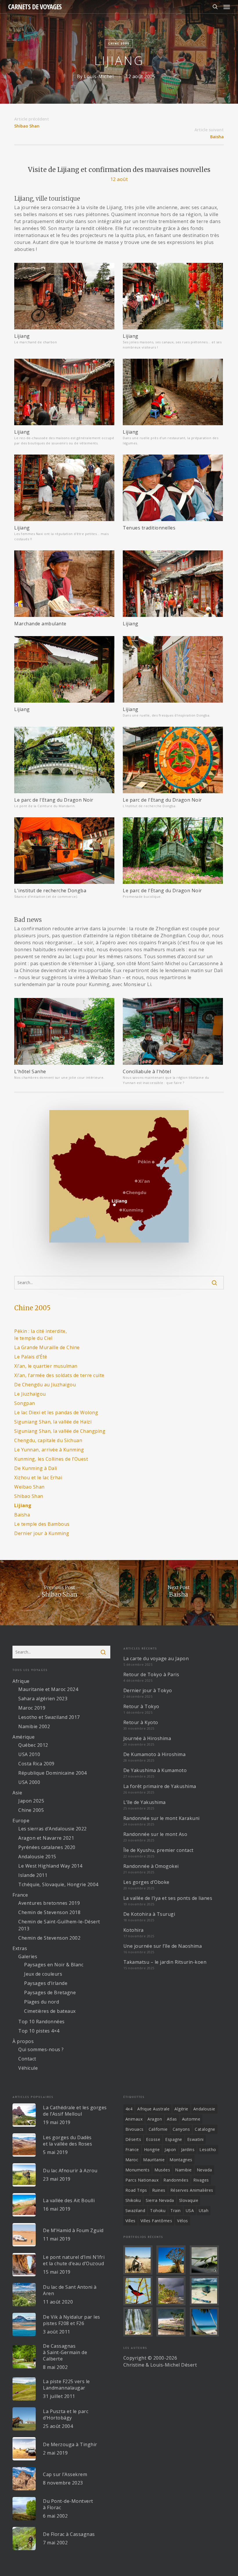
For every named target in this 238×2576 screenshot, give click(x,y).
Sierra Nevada (160, 2200)
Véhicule (28, 2068)
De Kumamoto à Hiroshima (155, 1754)
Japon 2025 (31, 1801)
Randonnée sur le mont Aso (155, 1834)
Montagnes (181, 2160)
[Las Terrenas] (205, 2322)
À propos (23, 2041)
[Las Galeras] (205, 2291)
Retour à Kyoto (141, 1722)
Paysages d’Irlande (46, 1983)
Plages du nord (42, 2002)
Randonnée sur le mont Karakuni (162, 1818)
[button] (227, 7)
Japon (170, 2149)
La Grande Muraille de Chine (47, 1347)
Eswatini (195, 2139)
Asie (17, 1793)
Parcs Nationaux (142, 2180)
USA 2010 (29, 1754)
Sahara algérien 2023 (43, 1699)
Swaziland (135, 2210)
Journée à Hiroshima (147, 1738)
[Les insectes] (205, 2260)
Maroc (132, 2160)
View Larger (66, 292)
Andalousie (204, 2109)
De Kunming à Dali (36, 1468)
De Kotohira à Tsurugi (149, 1914)
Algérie (181, 2109)
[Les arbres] (172, 2260)
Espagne (174, 2139)
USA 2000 (29, 1782)
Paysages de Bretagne (50, 1992)
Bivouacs (135, 2129)
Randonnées (176, 2180)
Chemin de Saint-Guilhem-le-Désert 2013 (59, 1925)
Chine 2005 (119, 43)
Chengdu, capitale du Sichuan (48, 1440)
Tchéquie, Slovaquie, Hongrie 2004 (58, 1884)
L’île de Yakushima (145, 1802)
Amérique (24, 1737)
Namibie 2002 (34, 1726)
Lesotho (208, 2149)
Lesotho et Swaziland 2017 (49, 1717)
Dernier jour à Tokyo (148, 1690)
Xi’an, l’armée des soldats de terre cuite (59, 1375)
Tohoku (158, 2210)
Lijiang (23, 1505)
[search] (215, 7)
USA (190, 2210)
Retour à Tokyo (141, 1706)
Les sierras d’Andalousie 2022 (53, 1829)
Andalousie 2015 (37, 1857)
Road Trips (136, 2190)
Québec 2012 (33, 1745)
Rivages (201, 2180)
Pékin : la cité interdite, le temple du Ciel (40, 1335)
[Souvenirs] (139, 2260)
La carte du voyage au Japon (156, 1658)
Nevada (204, 2170)
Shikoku (133, 2200)
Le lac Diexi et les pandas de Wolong (56, 1412)
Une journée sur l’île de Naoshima (163, 1946)
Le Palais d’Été (31, 1357)
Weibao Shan (29, 1487)
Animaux (134, 2119)
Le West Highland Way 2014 (50, 1866)
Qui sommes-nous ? (41, 2049)
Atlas (172, 2119)
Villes (130, 2221)
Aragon (155, 2119)
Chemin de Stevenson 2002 (49, 1938)
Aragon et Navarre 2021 (46, 1838)
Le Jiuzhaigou (30, 1394)
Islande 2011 (33, 1875)
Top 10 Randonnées (42, 2022)
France (20, 1895)
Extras (20, 1948)
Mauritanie (154, 2160)
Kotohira (134, 1930)
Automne (191, 2119)
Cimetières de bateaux (50, 2011)
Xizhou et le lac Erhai (38, 1478)
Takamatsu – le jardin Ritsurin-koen (165, 1962)
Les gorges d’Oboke (146, 1882)
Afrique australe (153, 2109)
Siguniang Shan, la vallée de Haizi (53, 1422)
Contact (27, 2059)
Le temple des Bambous (42, 1524)
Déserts (133, 2139)
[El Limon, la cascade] (139, 2322)
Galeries (28, 1956)
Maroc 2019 (32, 1708)
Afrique (21, 1681)
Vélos (183, 2221)
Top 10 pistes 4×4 (39, 2031)
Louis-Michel (99, 76)
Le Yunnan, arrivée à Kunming (49, 1450)
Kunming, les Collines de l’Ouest (51, 1459)
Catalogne (205, 2129)
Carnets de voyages (35, 7)
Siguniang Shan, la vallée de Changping (60, 1431)
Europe (21, 1821)
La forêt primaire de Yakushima (160, 1786)
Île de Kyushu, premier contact (158, 1850)
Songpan (25, 1403)
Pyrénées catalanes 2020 (47, 1847)
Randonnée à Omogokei (151, 1866)
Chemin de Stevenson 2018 (49, 1912)
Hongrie (152, 2149)
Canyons (181, 2129)
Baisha (217, 137)
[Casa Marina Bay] (172, 2291)
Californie (158, 2129)
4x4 (129, 2109)
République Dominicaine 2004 (53, 1773)
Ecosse (153, 2139)
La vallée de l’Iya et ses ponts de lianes (168, 1898)
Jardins (188, 2149)
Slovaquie (189, 2200)
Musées (162, 2170)
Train (176, 2210)
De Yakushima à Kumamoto (155, 1770)
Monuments (138, 2170)
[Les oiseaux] (139, 2291)
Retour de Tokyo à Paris (151, 1674)
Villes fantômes (156, 2221)
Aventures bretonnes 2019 (49, 1903)
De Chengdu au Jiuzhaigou (45, 1385)
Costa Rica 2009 (36, 1764)
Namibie (183, 2170)
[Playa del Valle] (172, 2322)
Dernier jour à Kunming (42, 1533)
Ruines (159, 2190)
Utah (204, 2210)
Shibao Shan (29, 1496)
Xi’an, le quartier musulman (46, 1366)
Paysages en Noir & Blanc (54, 1965)
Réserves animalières (192, 2190)
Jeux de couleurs (43, 1974)
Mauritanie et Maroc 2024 (48, 1689)
